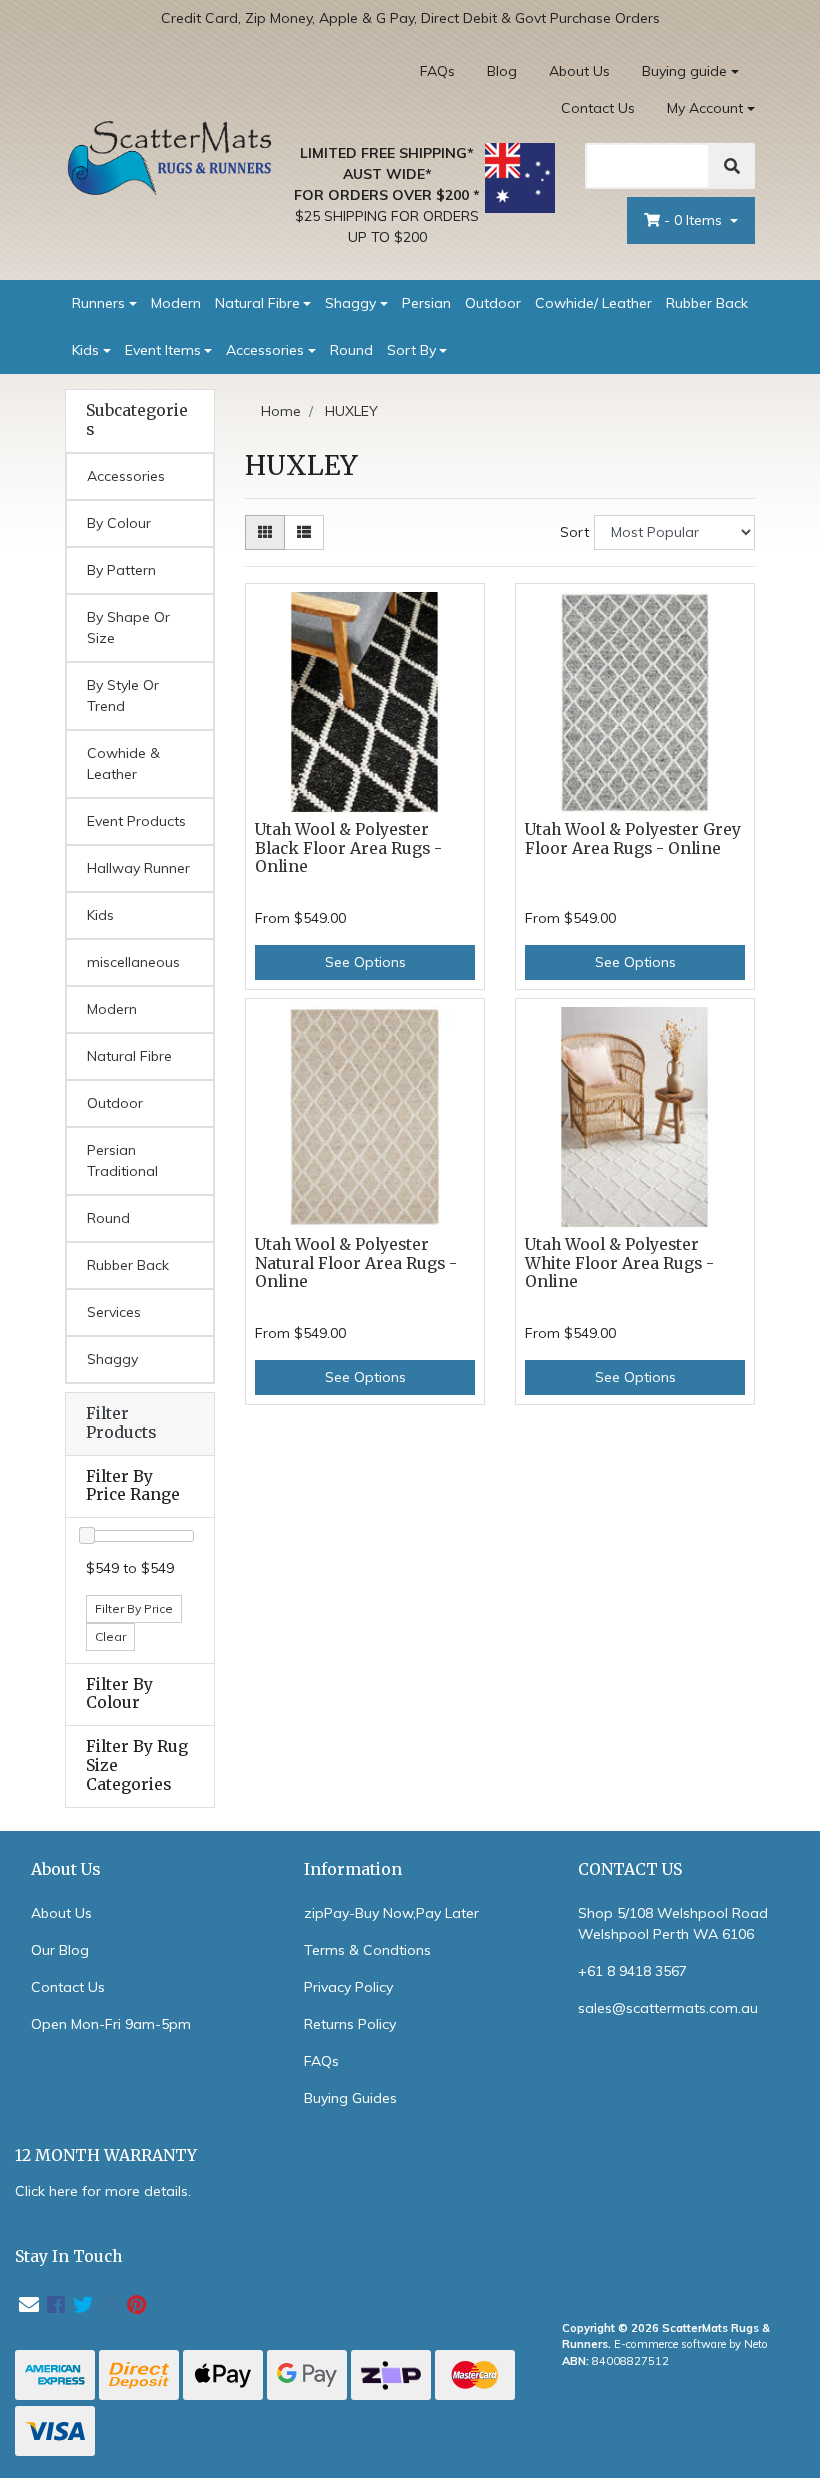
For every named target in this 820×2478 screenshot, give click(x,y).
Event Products (136, 821)
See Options (365, 962)
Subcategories (137, 420)
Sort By (411, 350)
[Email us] (29, 2304)
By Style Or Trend (123, 695)
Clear (110, 1636)
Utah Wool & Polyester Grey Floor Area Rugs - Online (633, 839)
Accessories (265, 350)
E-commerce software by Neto (691, 2344)
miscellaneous (133, 962)
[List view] (304, 532)
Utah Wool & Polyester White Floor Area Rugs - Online (619, 1263)
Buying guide (684, 71)
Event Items (163, 350)
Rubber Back (707, 303)
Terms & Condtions (367, 1950)
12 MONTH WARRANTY (106, 2155)
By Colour (119, 523)
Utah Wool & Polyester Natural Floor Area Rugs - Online (356, 1263)
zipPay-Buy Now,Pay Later (391, 1913)
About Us (579, 71)
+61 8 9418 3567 (632, 1971)
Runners (98, 303)
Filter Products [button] (121, 1423)
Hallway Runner (138, 868)
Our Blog (60, 1950)
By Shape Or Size (128, 627)
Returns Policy (350, 2024)
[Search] (732, 166)
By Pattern (121, 570)
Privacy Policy (348, 1987)
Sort (574, 532)
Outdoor (493, 303)
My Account (705, 108)
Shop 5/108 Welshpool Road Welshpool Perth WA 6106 (673, 1923)
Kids (85, 350)
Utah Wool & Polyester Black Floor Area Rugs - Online (348, 848)
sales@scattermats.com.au (668, 2008)
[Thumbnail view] (265, 532)
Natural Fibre (257, 303)
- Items (695, 220)
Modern (176, 303)
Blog (502, 71)
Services (114, 1312)
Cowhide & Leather (123, 763)
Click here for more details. (103, 2191)
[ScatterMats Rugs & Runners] (170, 157)
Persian (426, 303)
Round (351, 350)
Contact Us (598, 108)
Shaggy (350, 303)
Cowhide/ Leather (593, 303)
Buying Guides (350, 2098)
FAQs (437, 71)
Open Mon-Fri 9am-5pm (111, 2024)
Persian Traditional (122, 1160)
